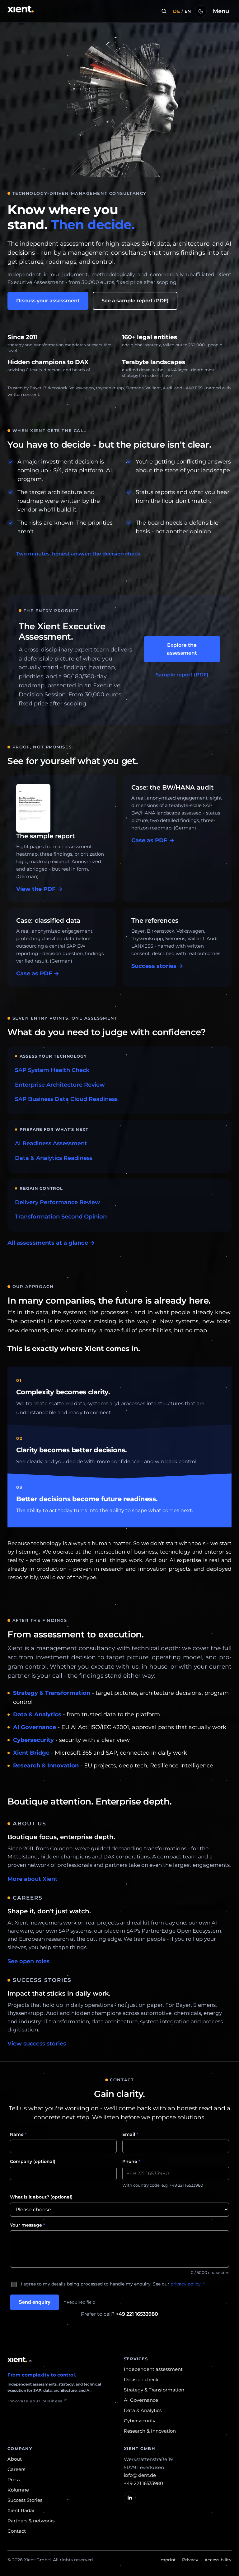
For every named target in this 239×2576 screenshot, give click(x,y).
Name (18, 2134)
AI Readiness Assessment (51, 1143)
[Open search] (164, 11)
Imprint (168, 2560)
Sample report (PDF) (182, 675)
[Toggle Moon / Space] (201, 11)
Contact (17, 2531)
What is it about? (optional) (41, 2197)
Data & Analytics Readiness (54, 1158)
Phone (131, 2161)
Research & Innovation (46, 1766)
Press (14, 2480)
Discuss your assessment (48, 301)
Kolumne (18, 2490)
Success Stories (25, 2500)
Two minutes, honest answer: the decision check (78, 554)
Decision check (141, 2379)
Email (130, 2134)
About (15, 2459)
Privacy (190, 2560)
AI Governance (35, 1727)
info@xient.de (140, 2475)
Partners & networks (31, 2521)
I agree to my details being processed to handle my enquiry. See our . (113, 2284)
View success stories (37, 2044)
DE (176, 11)
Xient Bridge (31, 1753)
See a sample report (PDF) (135, 301)
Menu (221, 11)
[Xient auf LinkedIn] (130, 2497)
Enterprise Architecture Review (60, 1085)
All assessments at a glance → (51, 1243)
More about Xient (33, 1879)
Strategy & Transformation (52, 1693)
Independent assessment (153, 2369)
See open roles (28, 1961)
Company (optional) (33, 2161)
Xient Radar (21, 2510)
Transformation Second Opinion (61, 1217)
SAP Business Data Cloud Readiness (66, 1099)
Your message (28, 2225)
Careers (16, 2469)
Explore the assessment (182, 649)
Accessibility (218, 2560)
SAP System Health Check (52, 1070)
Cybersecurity (33, 1740)
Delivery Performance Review (58, 1202)
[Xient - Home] (21, 11)
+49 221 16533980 (137, 2314)
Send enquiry (35, 2302)
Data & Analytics (37, 1714)
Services (136, 2359)
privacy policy (186, 2284)
